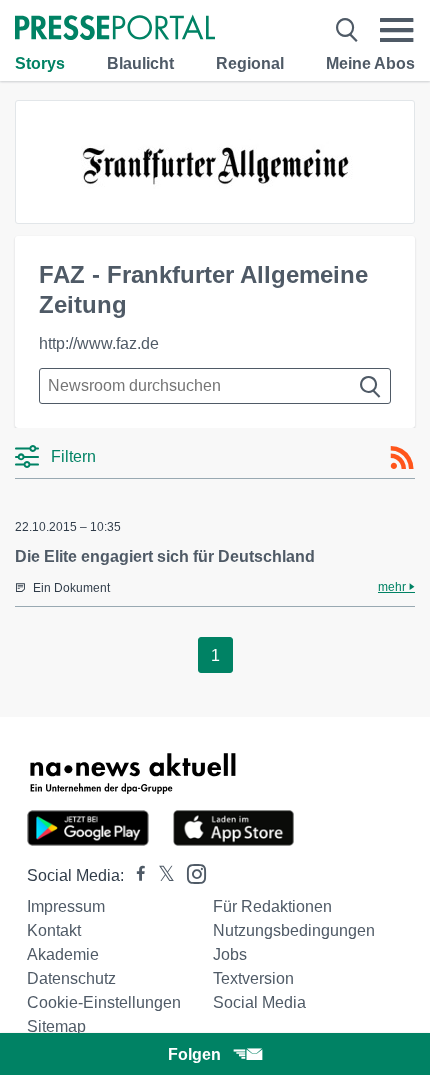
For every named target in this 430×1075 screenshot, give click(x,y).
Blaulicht (140, 63)
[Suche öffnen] (347, 30)
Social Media (259, 1002)
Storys (40, 63)
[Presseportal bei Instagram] (190, 872)
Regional (250, 63)
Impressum (66, 906)
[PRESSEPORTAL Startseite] (115, 29)
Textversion (253, 978)
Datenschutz (71, 978)
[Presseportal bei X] (160, 875)
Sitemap (56, 1026)
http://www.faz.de (99, 343)
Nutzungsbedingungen (294, 930)
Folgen (194, 1054)
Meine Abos (370, 63)
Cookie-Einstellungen (104, 1002)
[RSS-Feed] (402, 458)
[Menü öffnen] (397, 30)
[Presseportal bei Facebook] (135, 875)
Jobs (230, 954)
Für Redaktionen (272, 906)
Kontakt (54, 930)
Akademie (63, 954)
